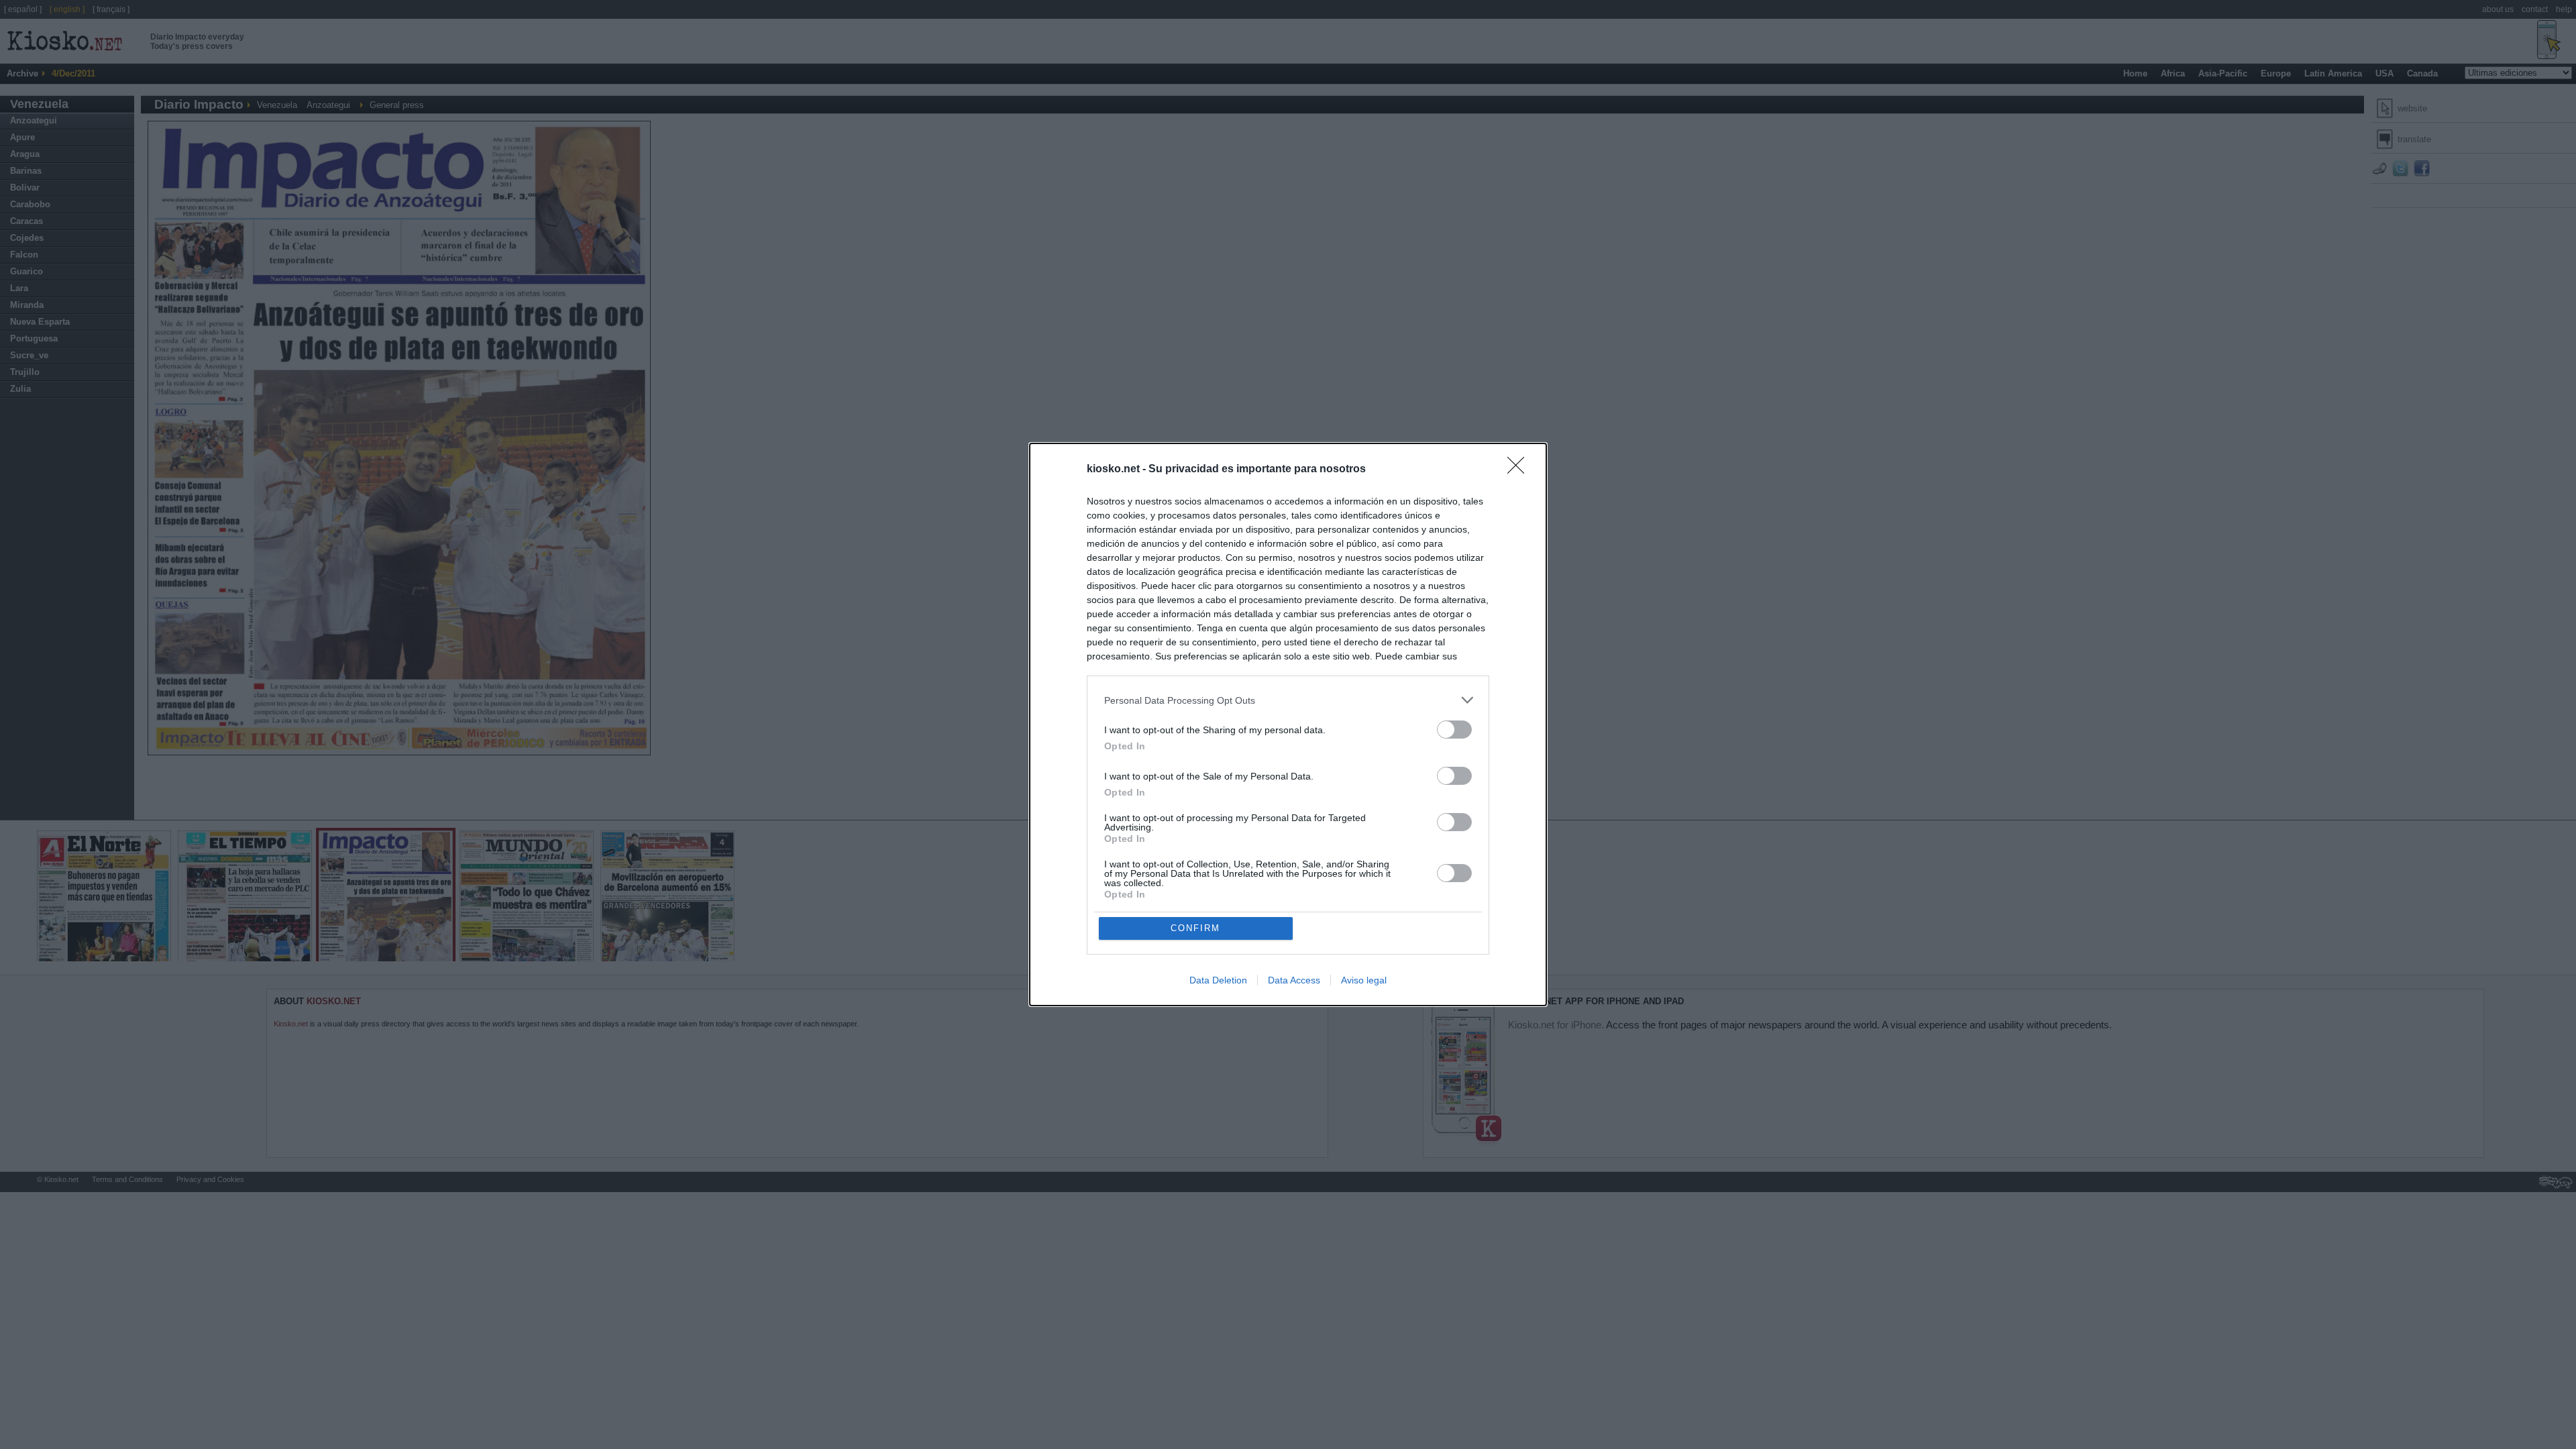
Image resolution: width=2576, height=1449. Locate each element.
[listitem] (1288, 700)
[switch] (1454, 730)
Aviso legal (1364, 980)
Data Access (1294, 980)
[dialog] (1288, 724)
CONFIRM (1195, 928)
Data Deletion (1218, 980)
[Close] (1520, 470)
